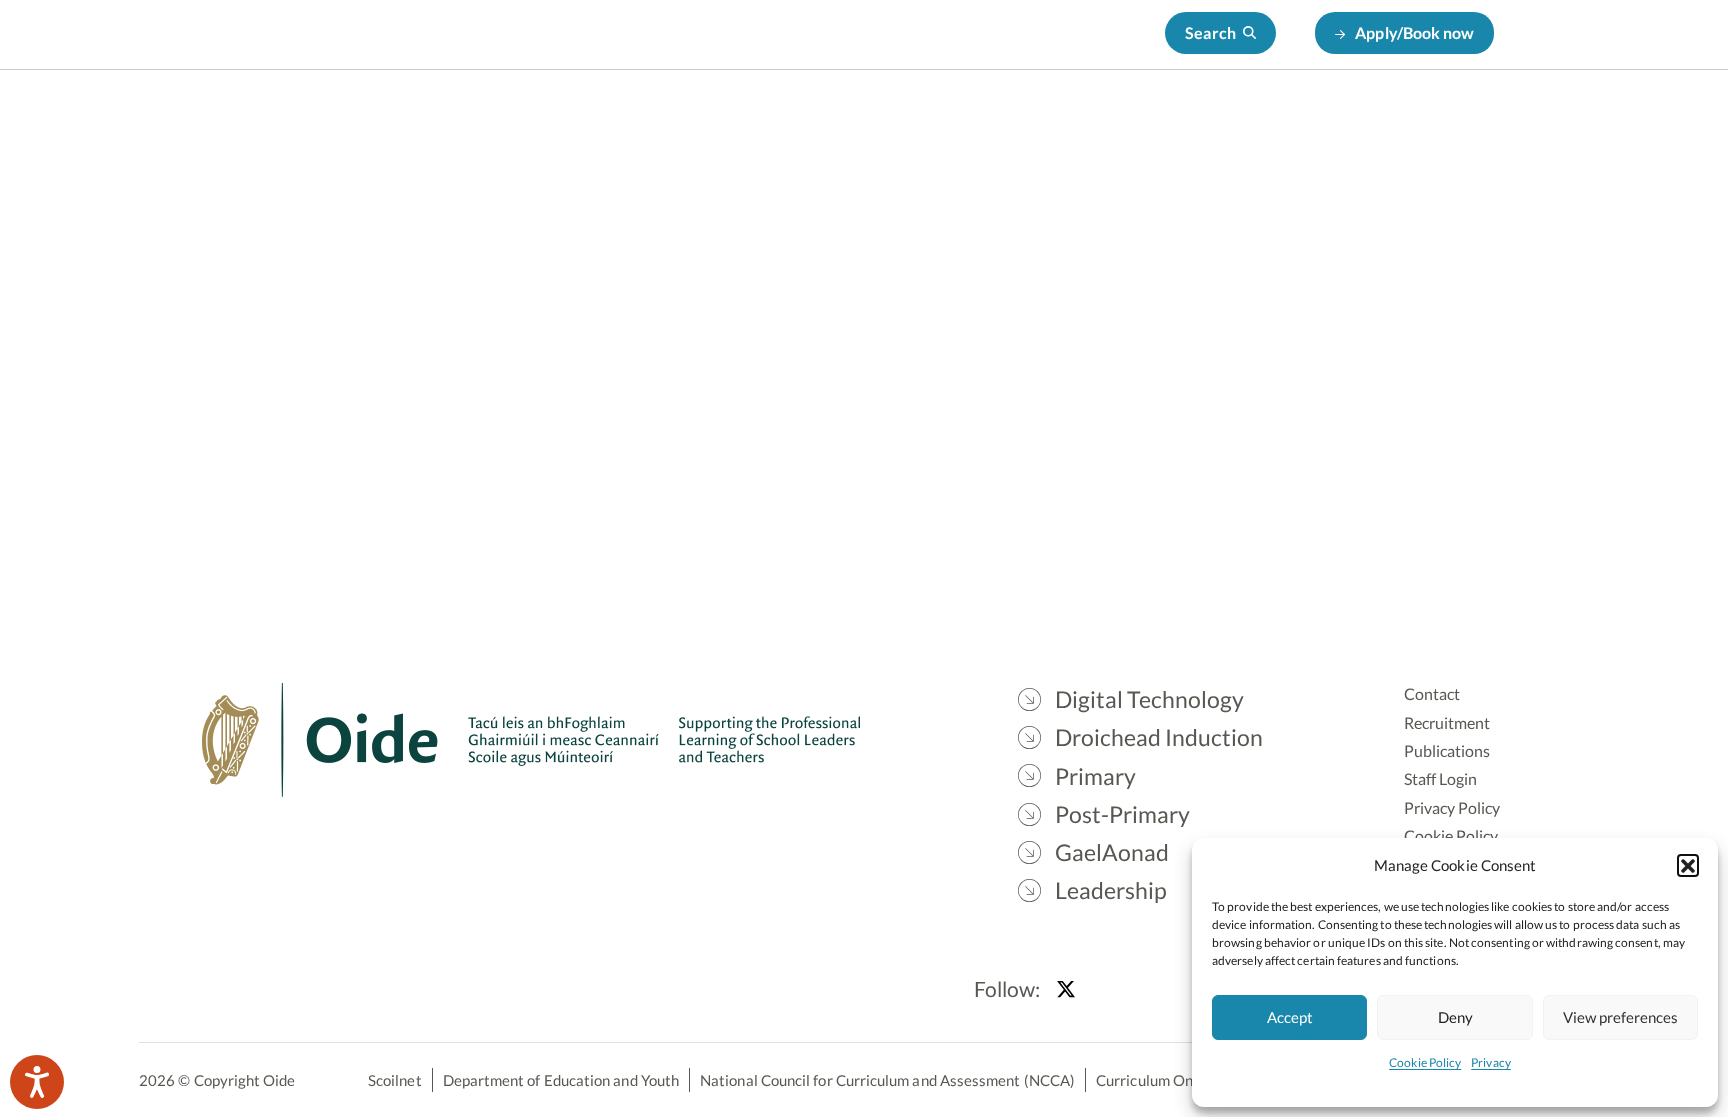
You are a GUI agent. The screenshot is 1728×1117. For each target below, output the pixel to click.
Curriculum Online (1156, 1080)
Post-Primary (1091, 120)
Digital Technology (648, 120)
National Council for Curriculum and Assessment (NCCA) (887, 1080)
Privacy (1491, 1062)
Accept (1290, 1017)
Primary (972, 120)
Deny (1455, 1017)
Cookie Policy (1425, 1062)
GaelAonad (1221, 120)
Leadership (1341, 120)
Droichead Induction (829, 120)
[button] (1688, 865)
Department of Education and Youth (561, 1080)
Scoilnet (395, 1080)
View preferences (1620, 1017)
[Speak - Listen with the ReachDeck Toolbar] (37, 1082)
